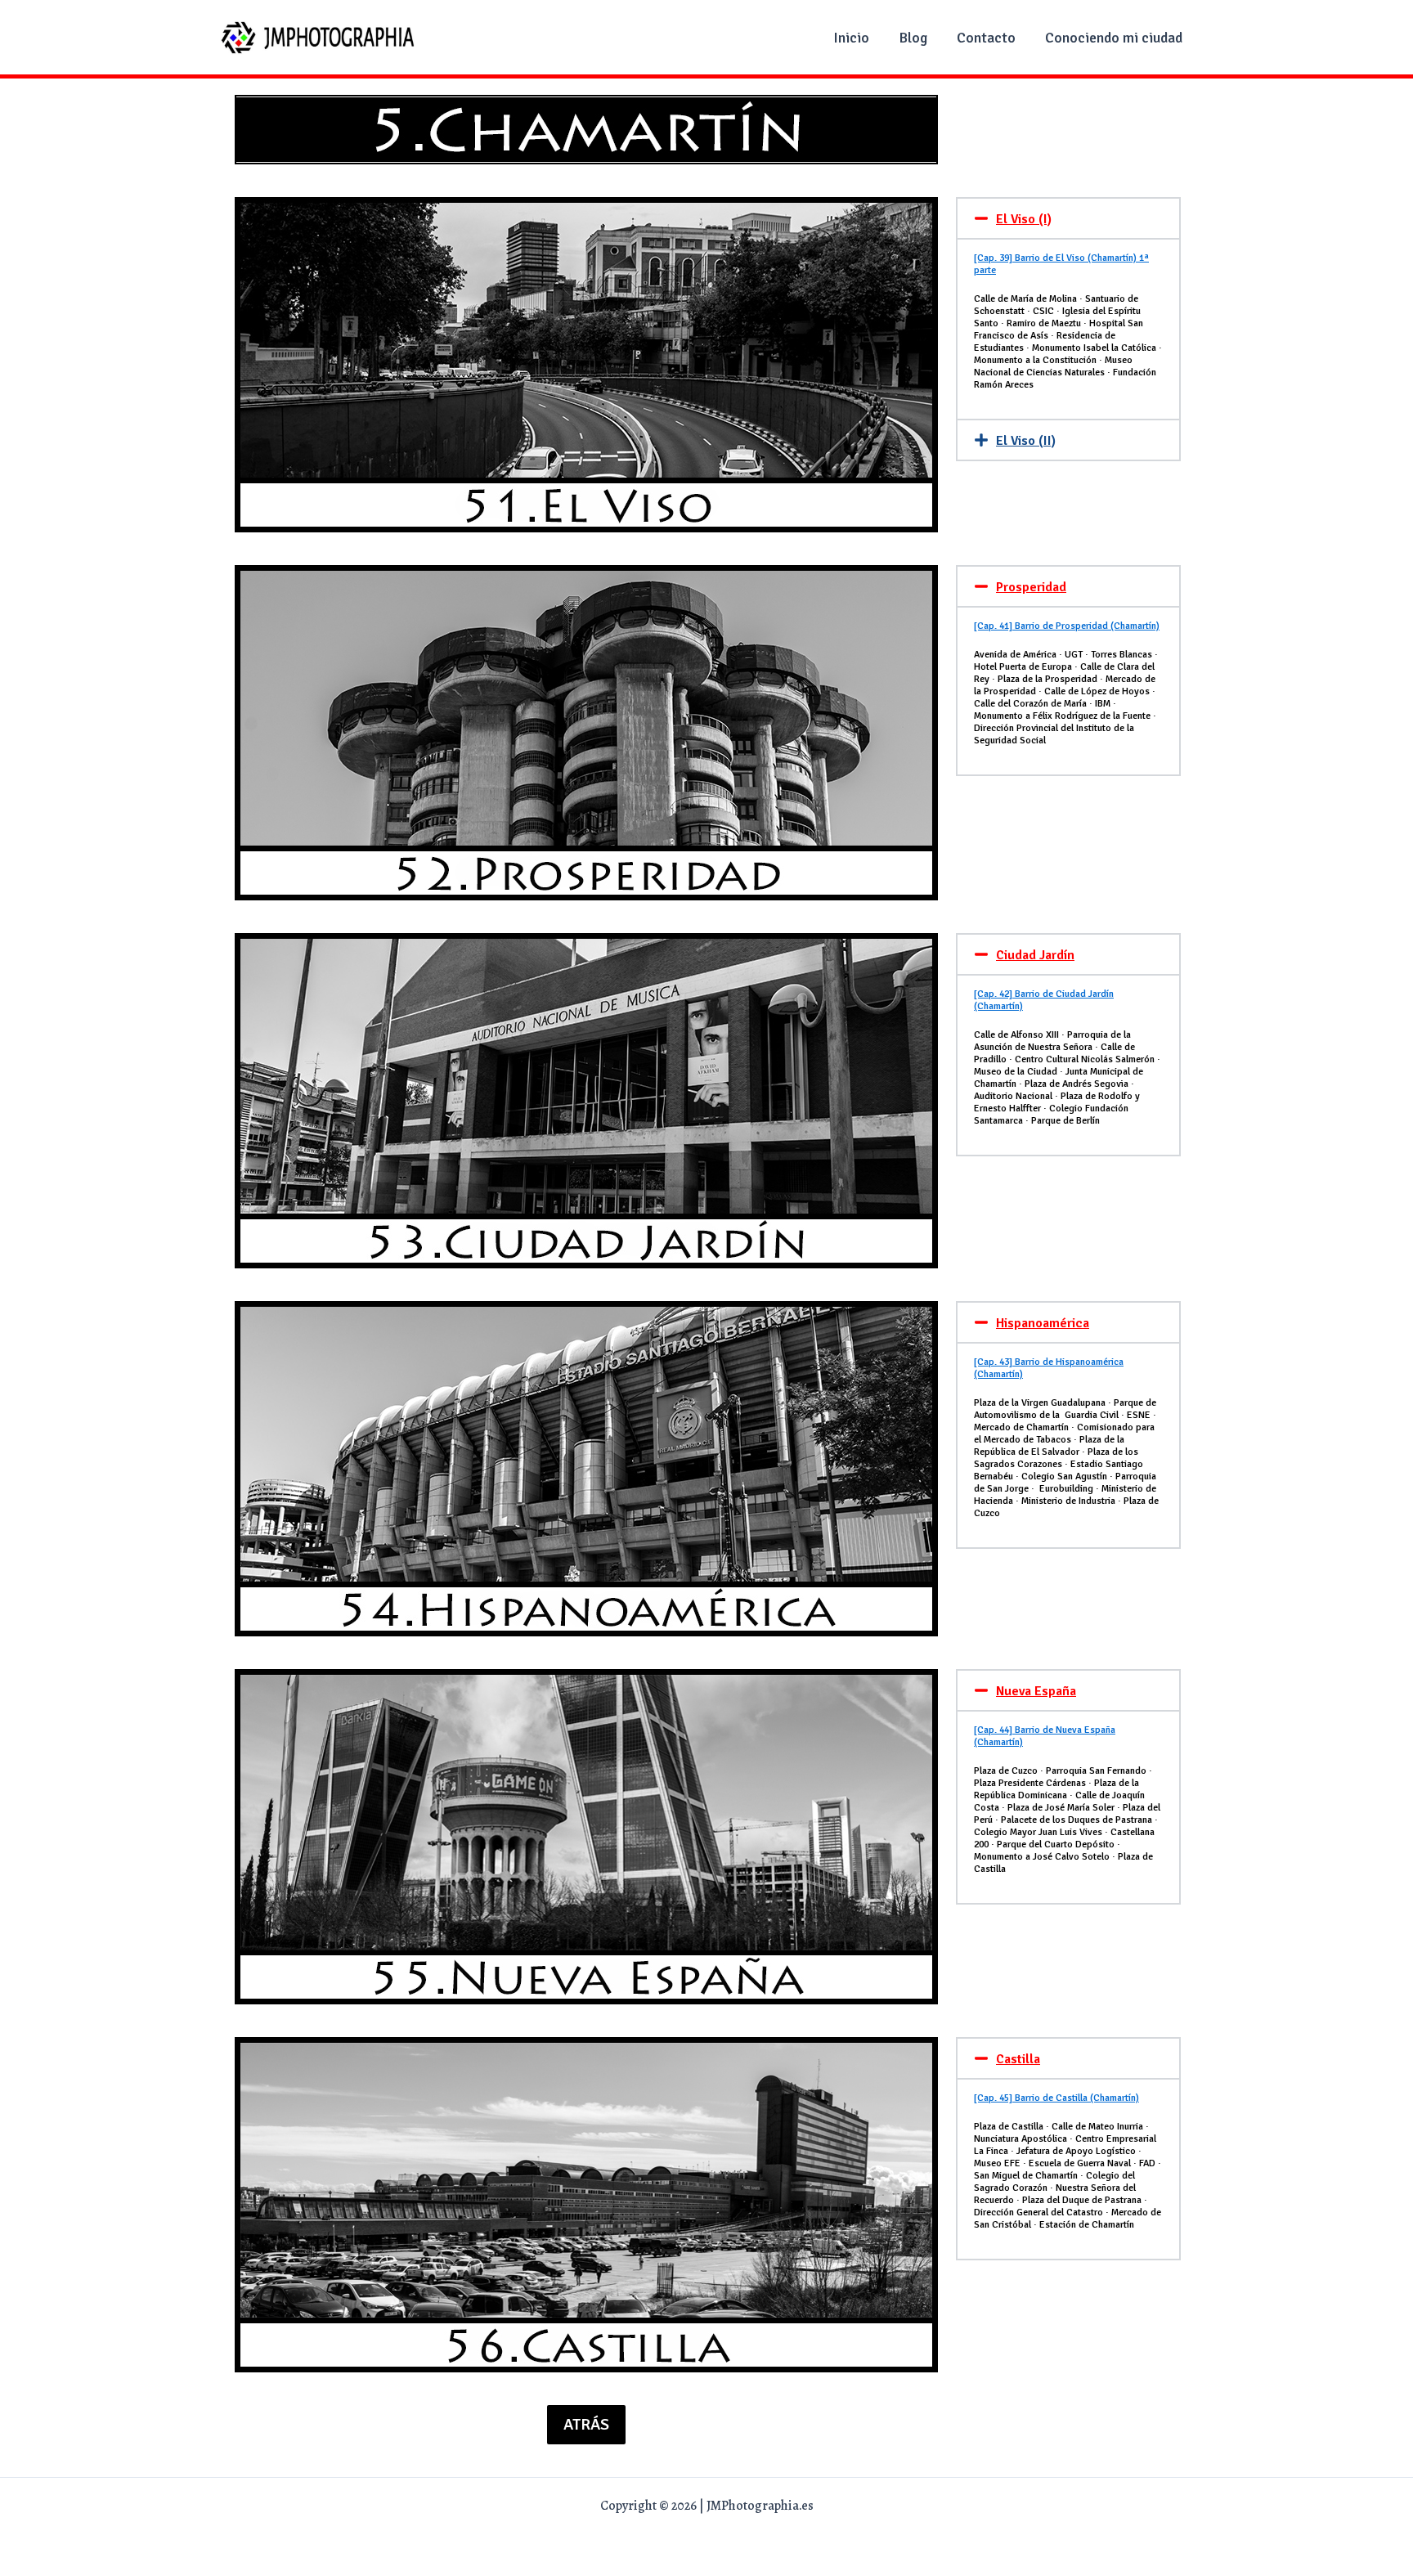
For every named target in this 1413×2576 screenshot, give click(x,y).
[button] (1068, 218)
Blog (913, 38)
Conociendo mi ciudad (1114, 38)
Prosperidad (1031, 587)
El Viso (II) (1026, 441)
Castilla (1018, 2059)
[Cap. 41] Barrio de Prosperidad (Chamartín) (1067, 626)
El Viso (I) (1024, 219)
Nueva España (1036, 1691)
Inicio (851, 38)
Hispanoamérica (1043, 1323)
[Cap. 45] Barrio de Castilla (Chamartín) (1056, 2098)
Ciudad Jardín (1035, 955)
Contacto (986, 38)
